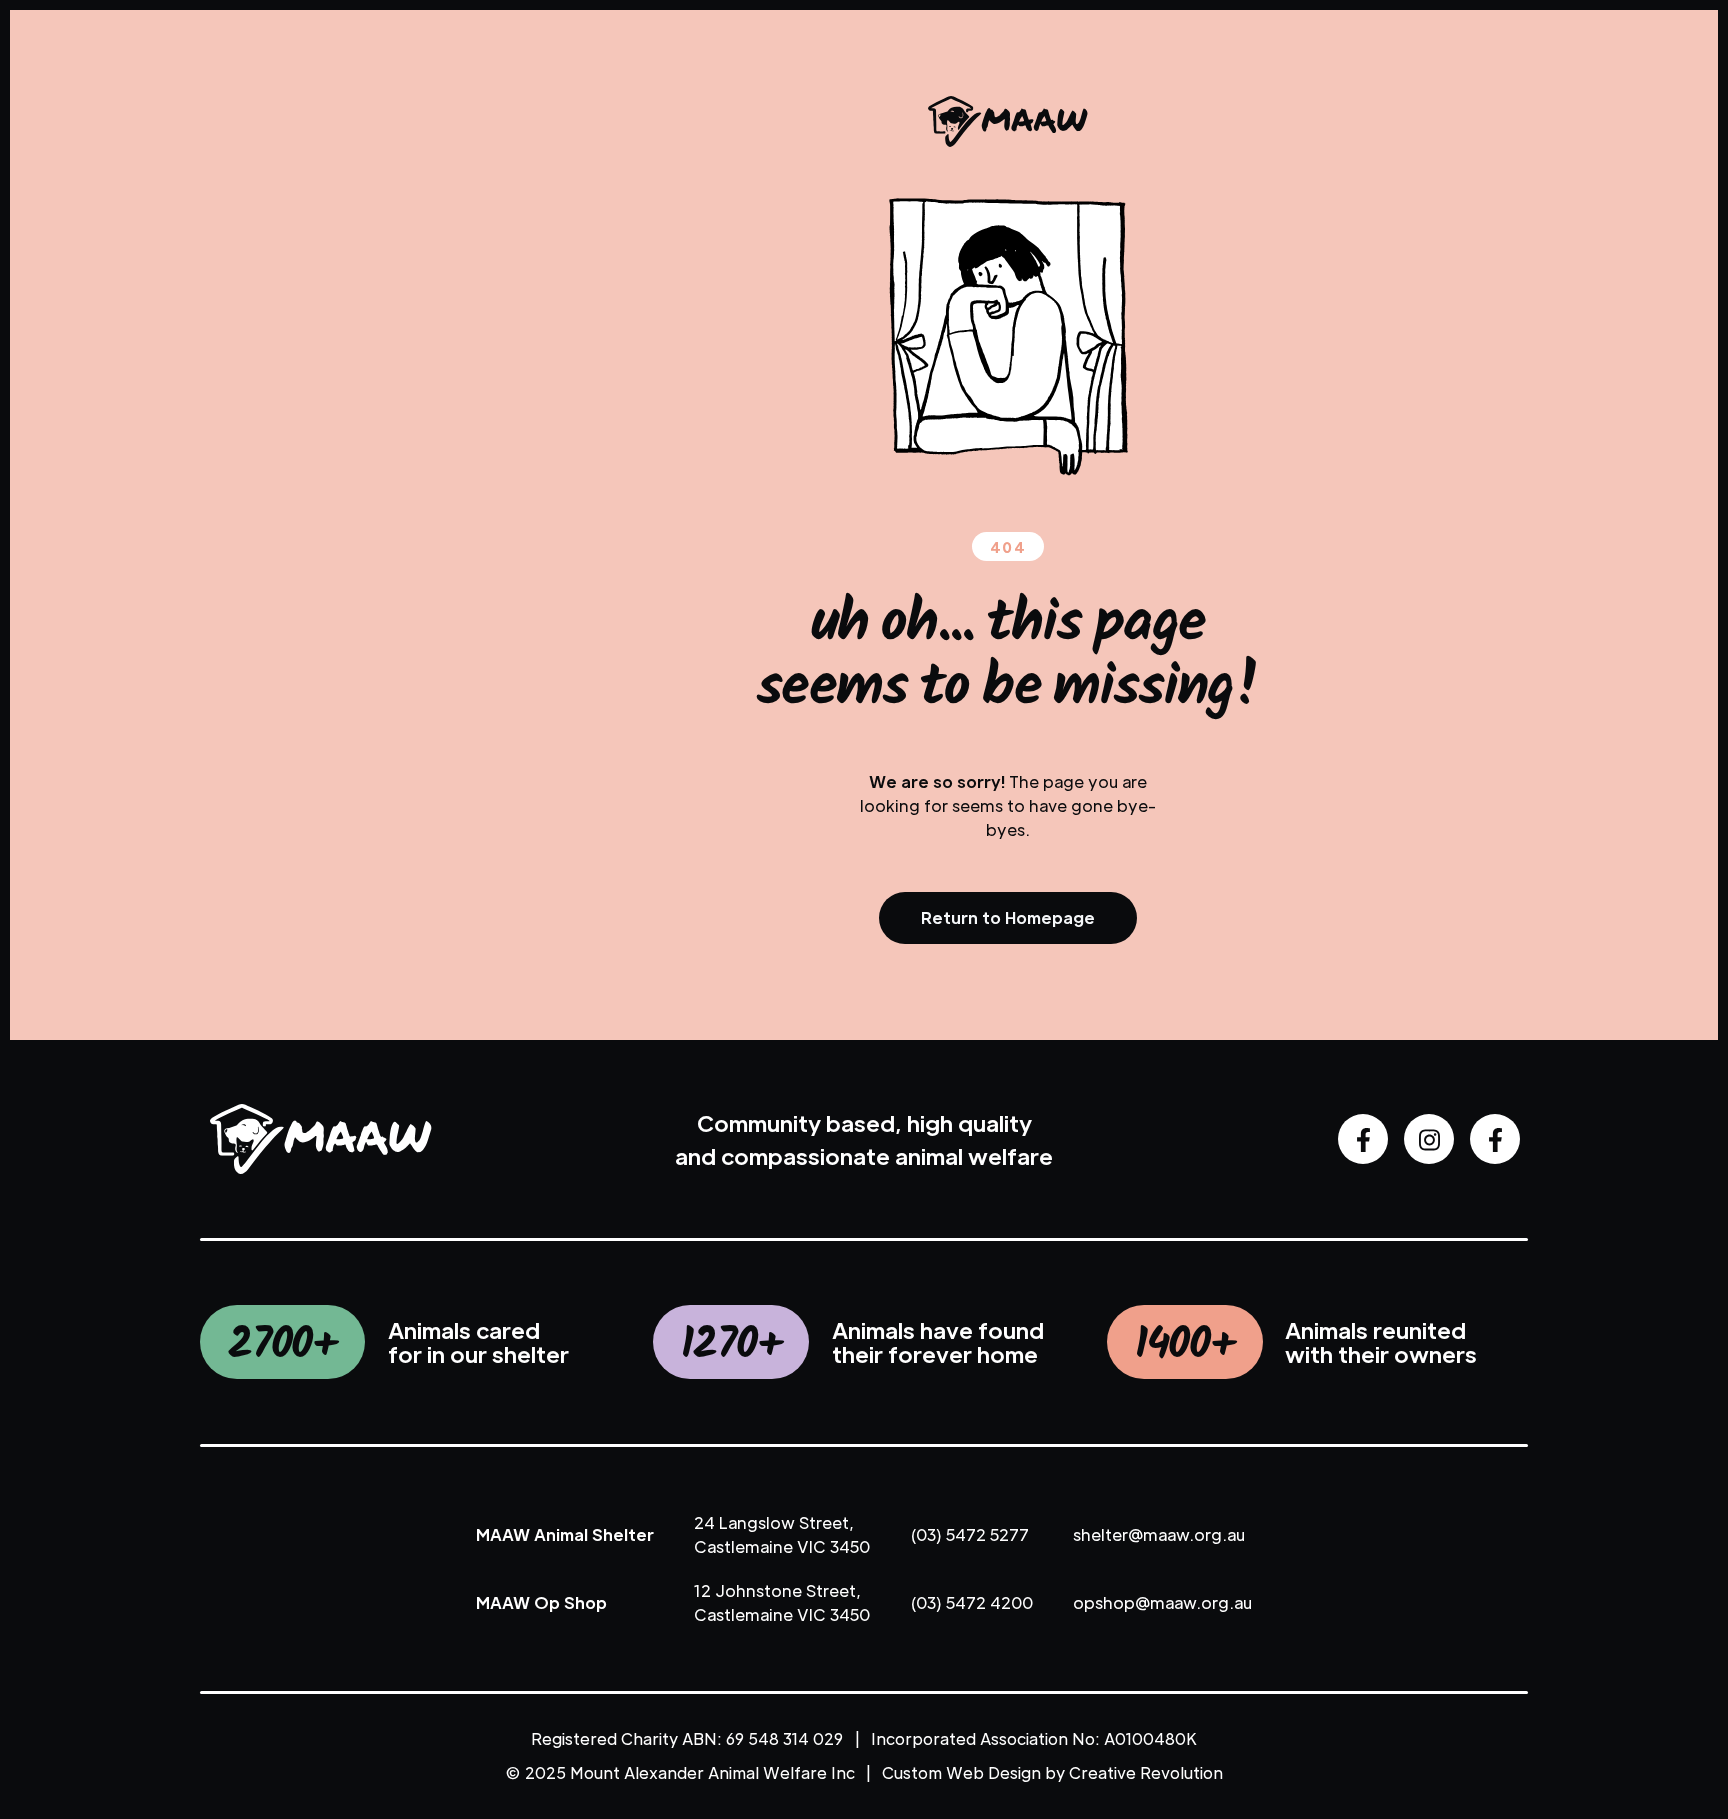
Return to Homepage (1008, 917)
